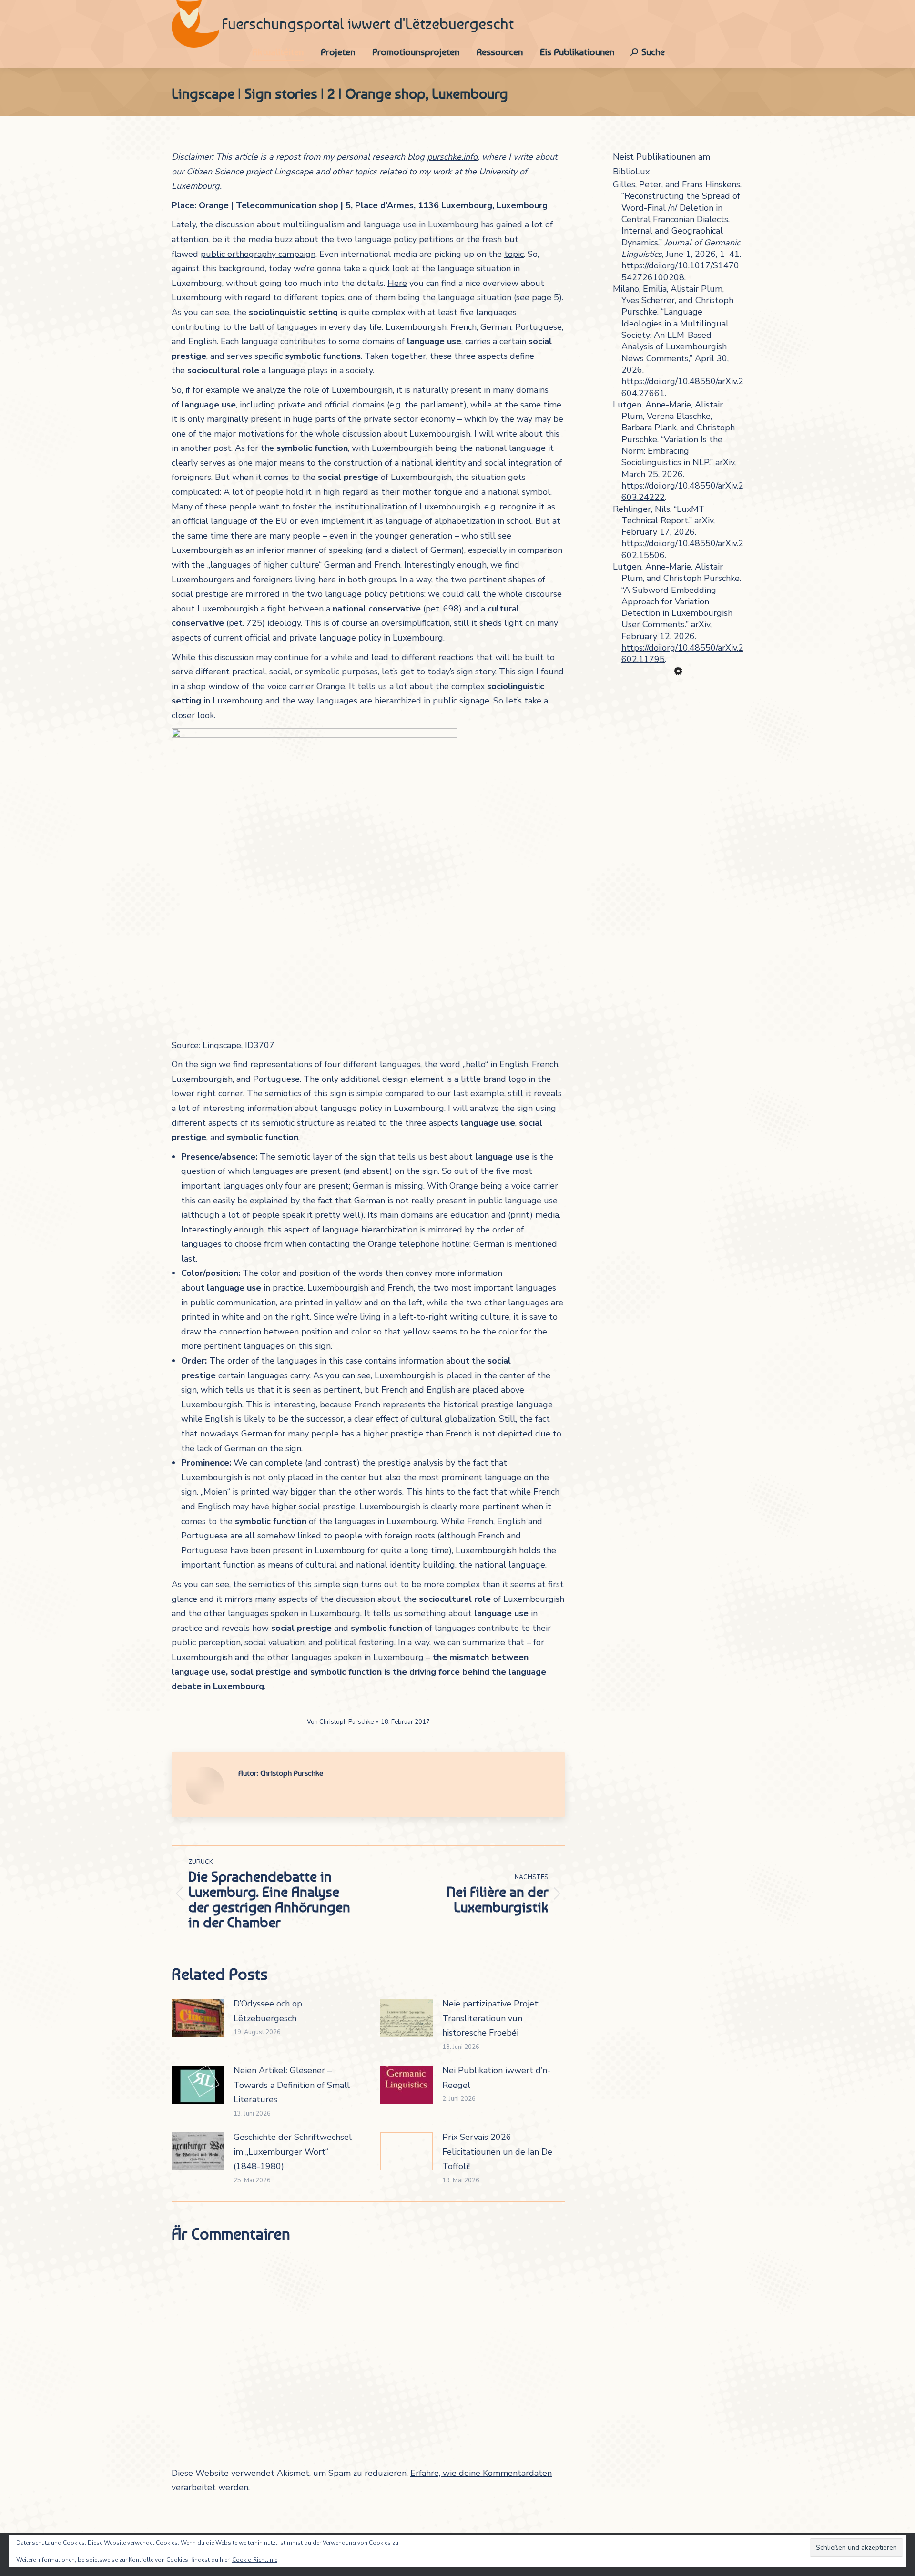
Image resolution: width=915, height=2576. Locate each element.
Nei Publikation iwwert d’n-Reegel (496, 2078)
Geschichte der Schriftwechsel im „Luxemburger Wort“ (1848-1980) (293, 2152)
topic (514, 254)
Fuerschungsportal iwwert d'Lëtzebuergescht (368, 24)
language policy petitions (404, 239)
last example (479, 1093)
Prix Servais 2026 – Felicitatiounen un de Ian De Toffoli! (497, 2152)
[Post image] (198, 2018)
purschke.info (452, 157)
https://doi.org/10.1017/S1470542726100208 (680, 271)
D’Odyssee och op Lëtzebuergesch (268, 2011)
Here (397, 283)
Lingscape (294, 172)
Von (340, 1722)
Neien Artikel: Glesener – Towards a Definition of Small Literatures (292, 2085)
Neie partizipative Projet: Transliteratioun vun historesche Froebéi (491, 2018)
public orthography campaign (258, 254)
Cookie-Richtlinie (255, 2560)
